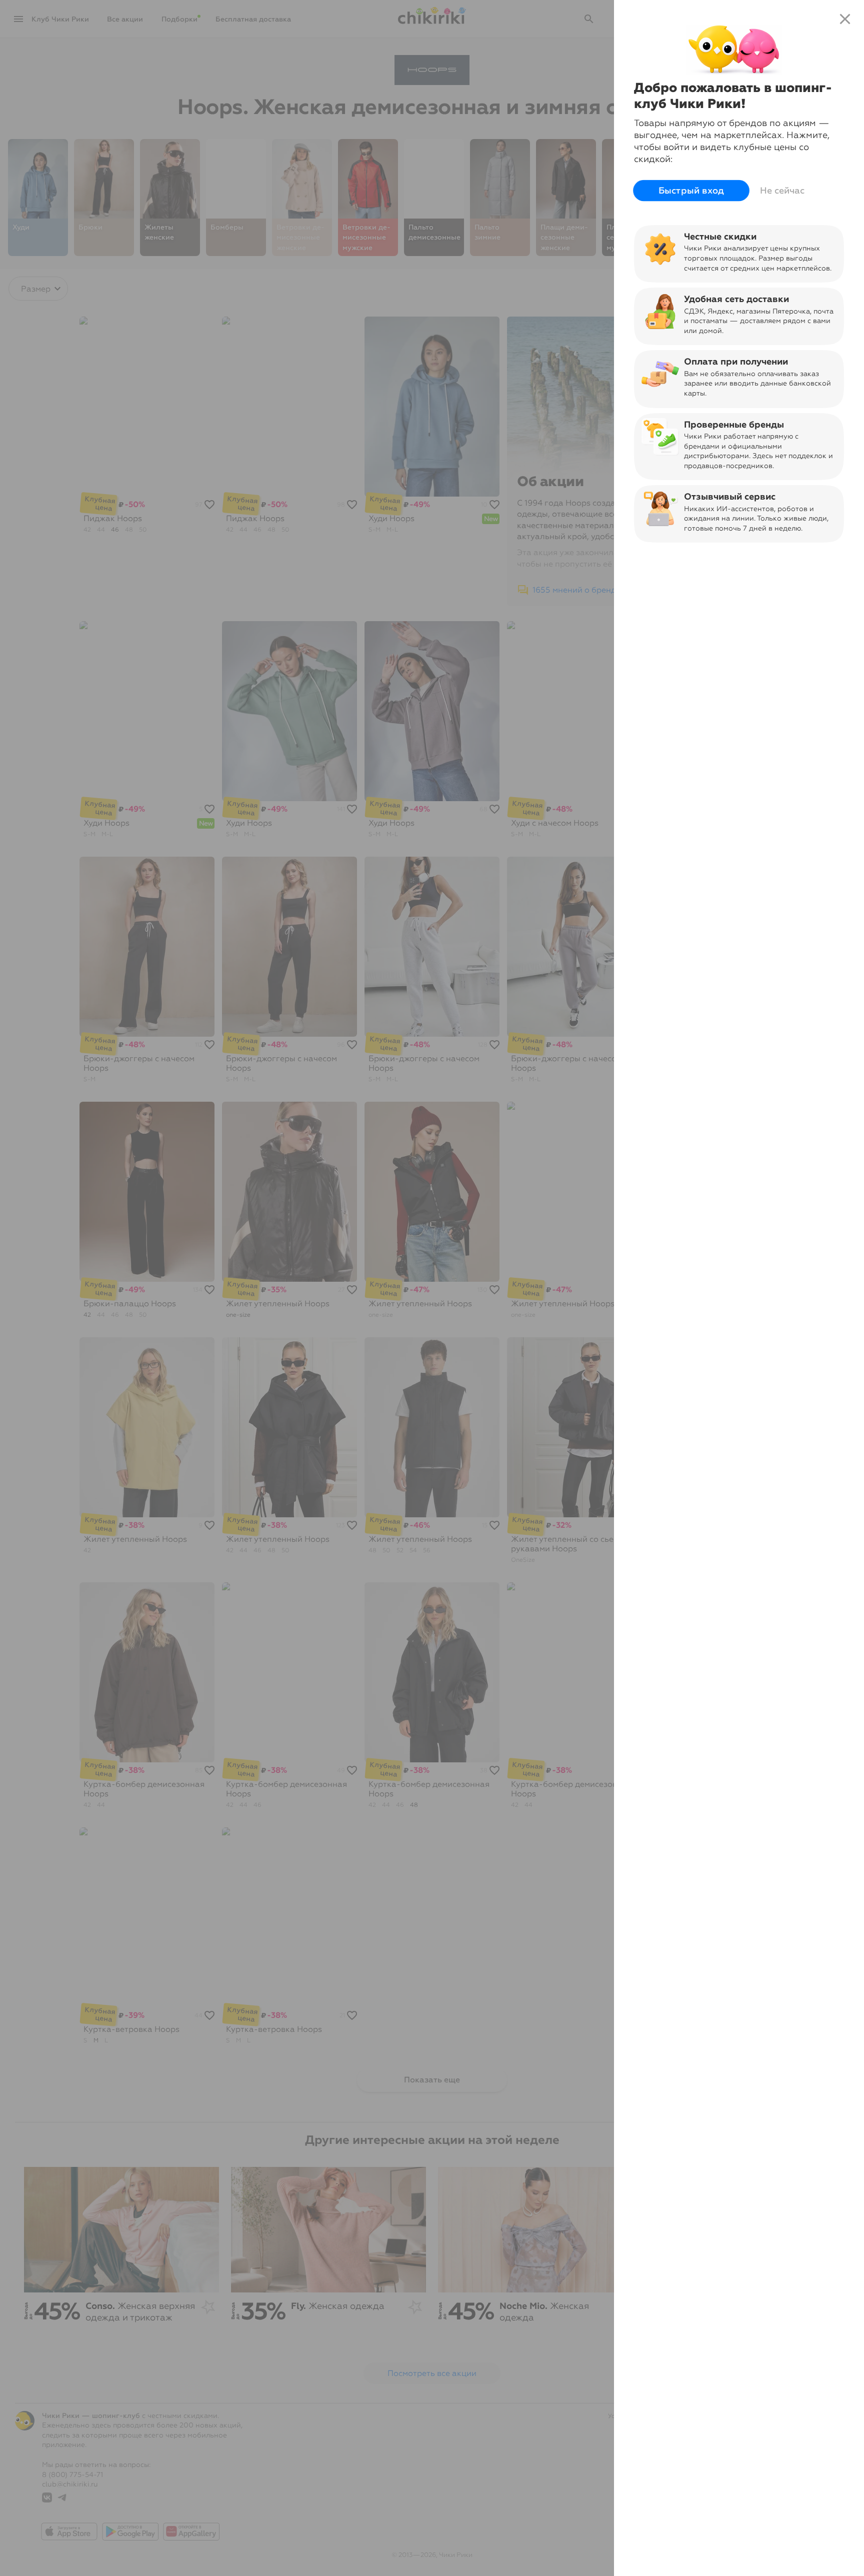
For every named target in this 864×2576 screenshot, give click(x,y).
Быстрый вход (691, 191)
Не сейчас (782, 191)
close (845, 19)
